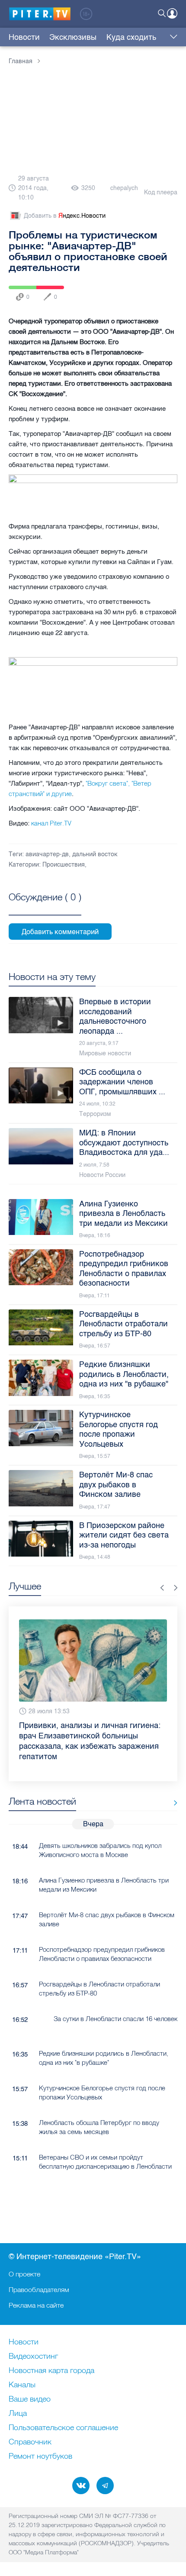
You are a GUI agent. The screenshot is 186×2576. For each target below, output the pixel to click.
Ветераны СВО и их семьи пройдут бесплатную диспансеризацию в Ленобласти (105, 2162)
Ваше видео (30, 2399)
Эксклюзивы (73, 37)
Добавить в (65, 216)
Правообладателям (39, 2289)
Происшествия (64, 865)
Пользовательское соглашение (63, 2428)
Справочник (30, 2442)
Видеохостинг (33, 2357)
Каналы (22, 2385)
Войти (172, 13)
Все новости (172, 1803)
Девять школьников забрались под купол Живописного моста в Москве (100, 1850)
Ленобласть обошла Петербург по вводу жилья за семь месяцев (99, 2127)
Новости (24, 37)
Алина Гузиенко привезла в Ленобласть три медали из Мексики (104, 1885)
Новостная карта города (51, 2371)
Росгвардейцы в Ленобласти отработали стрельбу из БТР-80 (99, 1989)
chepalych (124, 188)
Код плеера (161, 192)
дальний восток (95, 854)
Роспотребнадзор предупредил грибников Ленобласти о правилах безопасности (102, 1954)
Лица (18, 2414)
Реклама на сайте (36, 2305)
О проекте (24, 2274)
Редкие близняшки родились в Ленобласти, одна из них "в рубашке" (104, 2058)
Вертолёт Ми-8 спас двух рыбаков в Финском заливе (107, 1919)
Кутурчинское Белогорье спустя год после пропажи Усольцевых (102, 2092)
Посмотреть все (45, 907)
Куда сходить (131, 37)
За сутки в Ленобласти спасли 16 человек (115, 2019)
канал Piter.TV (51, 823)
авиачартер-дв (47, 854)
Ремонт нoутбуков (40, 2457)
